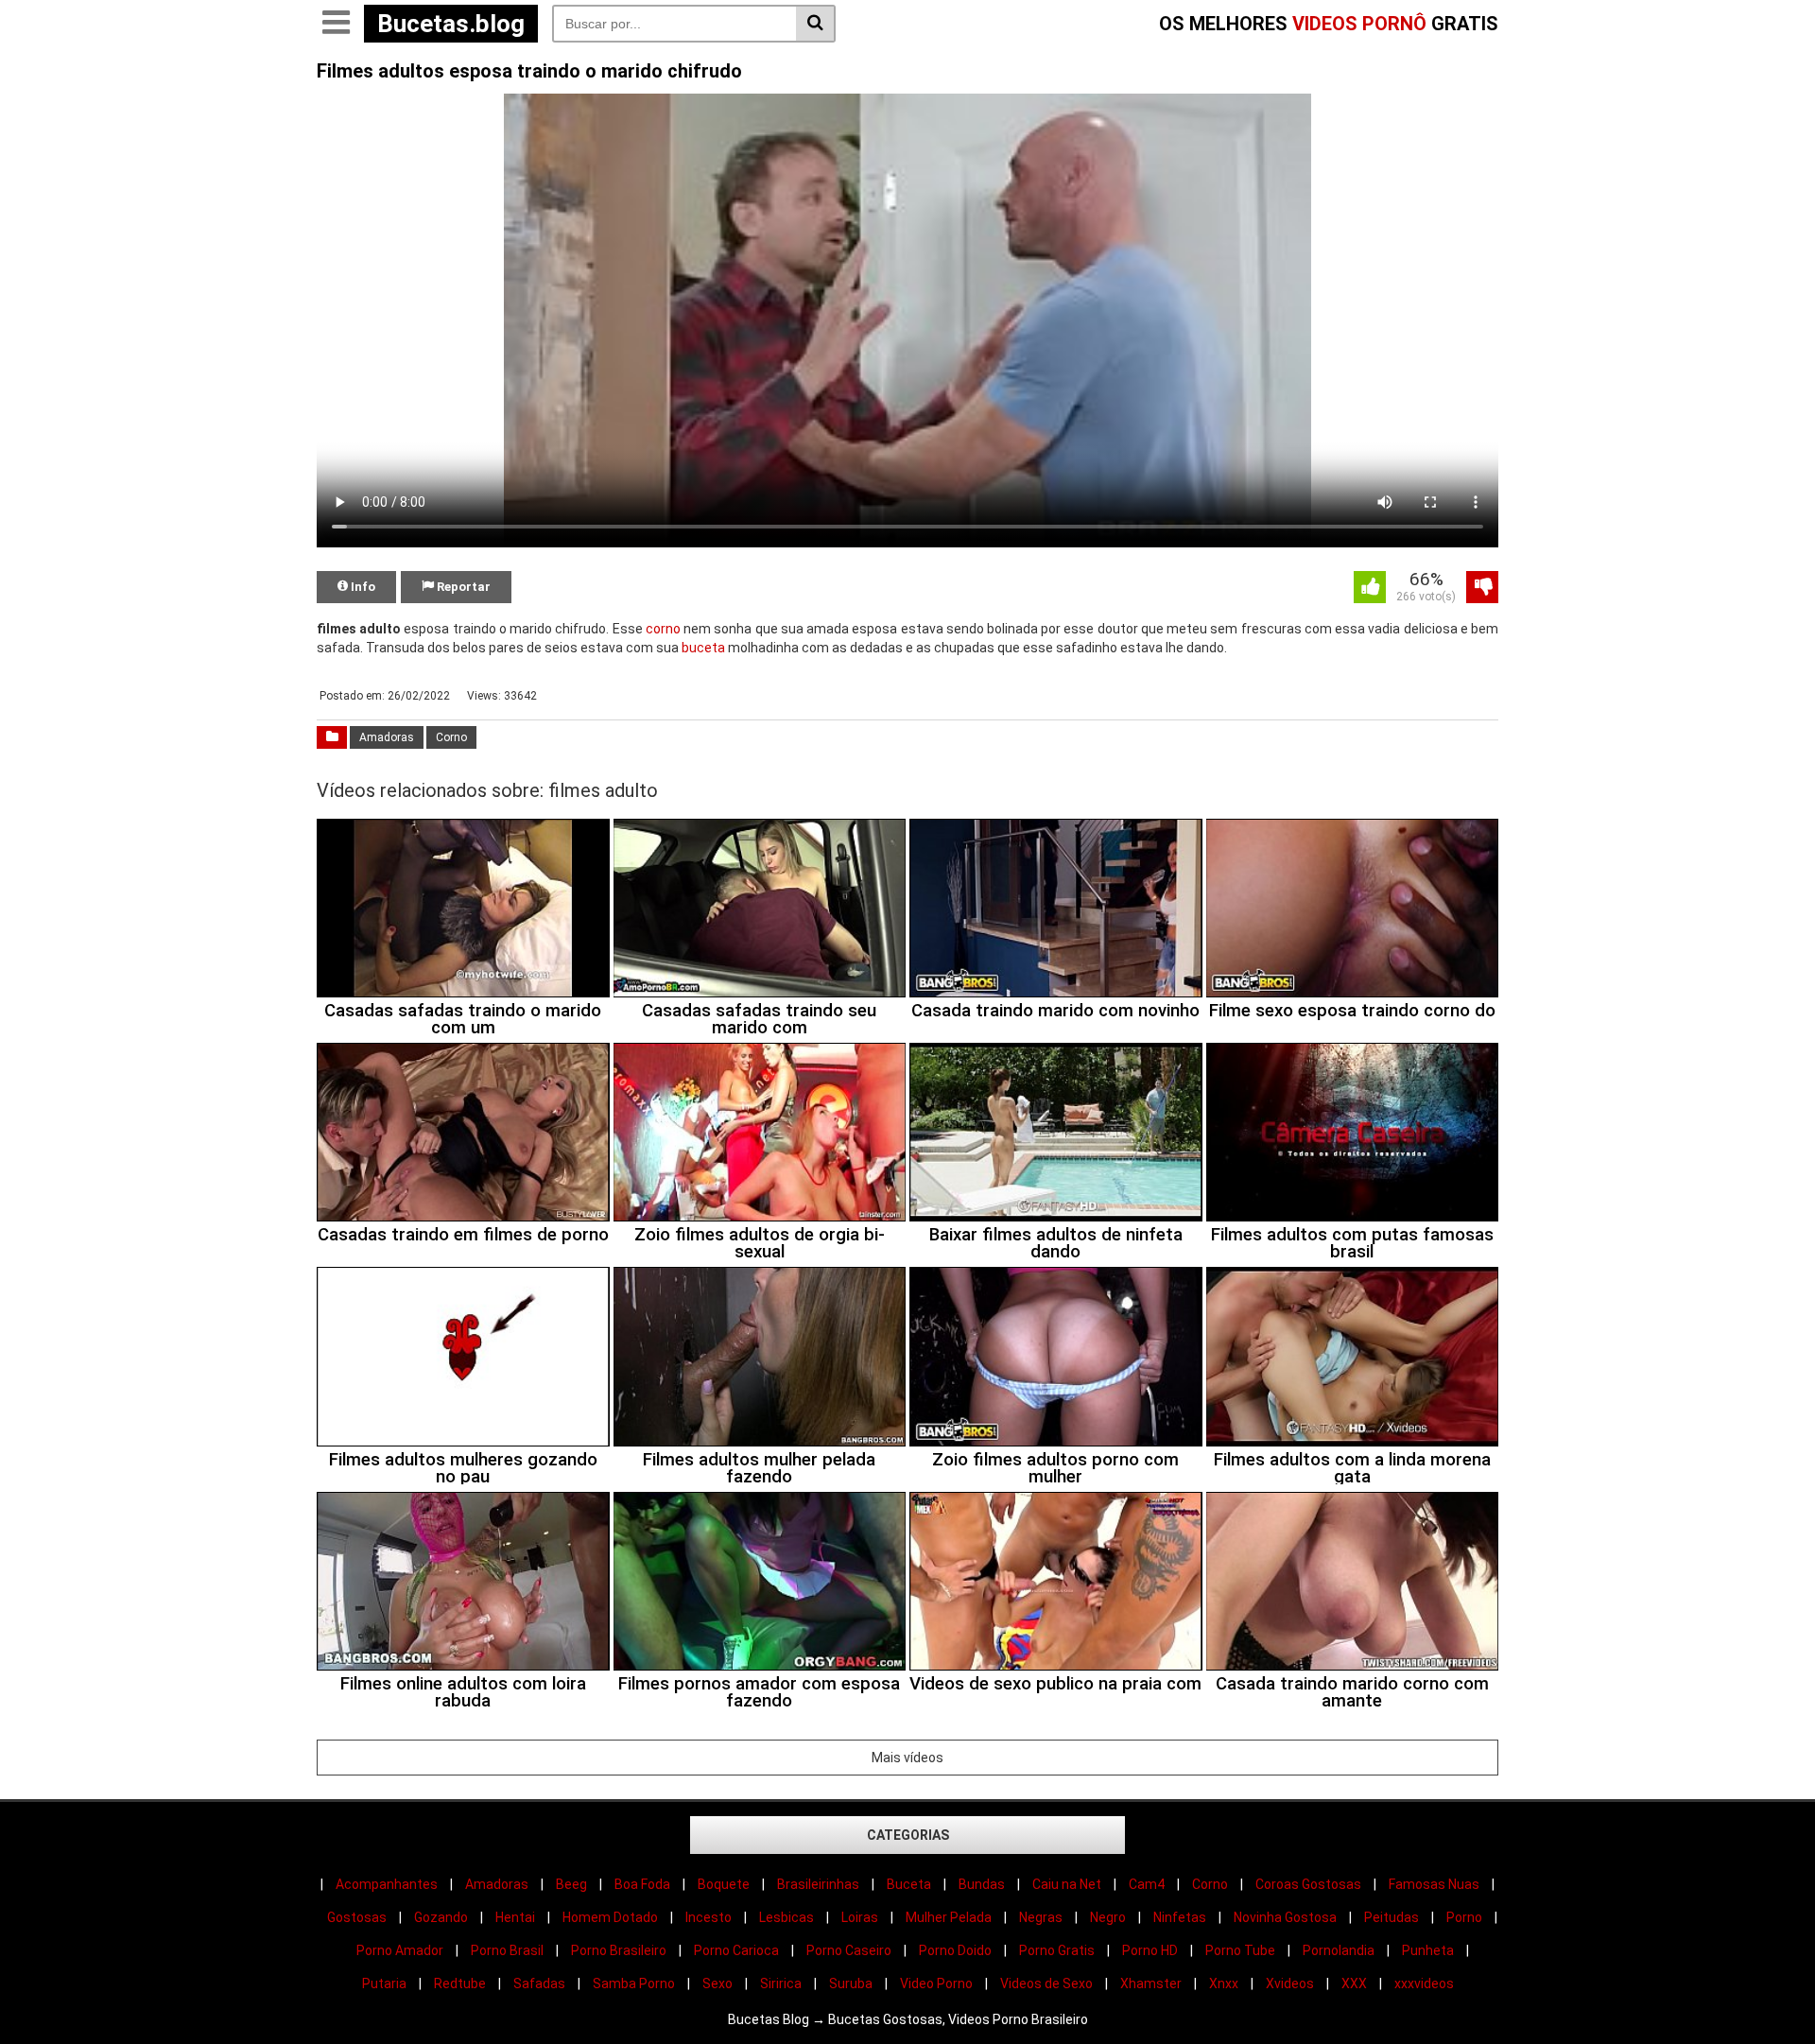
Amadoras (387, 737)
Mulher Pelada (949, 1917)
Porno (1464, 1917)
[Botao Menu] (336, 24)
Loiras (860, 1917)
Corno (451, 737)
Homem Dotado (610, 1917)
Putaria (384, 1983)
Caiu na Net (1067, 1884)
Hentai (515, 1917)
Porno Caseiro (849, 1950)
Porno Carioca (736, 1950)
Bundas (982, 1884)
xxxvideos (1424, 1983)
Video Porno (936, 1983)
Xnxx (1224, 1983)
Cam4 (1147, 1884)
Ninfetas (1180, 1917)
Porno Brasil (507, 1950)
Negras (1041, 1917)
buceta (703, 648)
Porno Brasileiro (619, 1950)
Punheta (1428, 1950)
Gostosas (357, 1917)
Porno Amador (400, 1950)
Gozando (441, 1917)
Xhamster (1151, 1983)
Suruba (851, 1983)
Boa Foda (642, 1884)
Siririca (781, 1983)
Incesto (709, 1917)
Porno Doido (955, 1950)
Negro (1108, 1917)
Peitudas (1391, 1917)
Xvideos (1290, 1983)
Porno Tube (1240, 1950)
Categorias (908, 1835)
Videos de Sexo (1046, 1983)
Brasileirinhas (818, 1884)
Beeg (571, 1884)
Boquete (724, 1884)
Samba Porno (634, 1983)
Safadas (539, 1983)
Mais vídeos (907, 1758)
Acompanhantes (387, 1884)
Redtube (460, 1983)
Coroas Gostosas (1308, 1884)
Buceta (909, 1884)
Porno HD (1150, 1950)
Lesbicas (786, 1917)
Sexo (717, 1983)
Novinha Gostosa (1285, 1917)
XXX (1354, 1983)
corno (663, 629)
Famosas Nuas (1434, 1884)
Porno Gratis (1057, 1950)
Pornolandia (1339, 1950)
